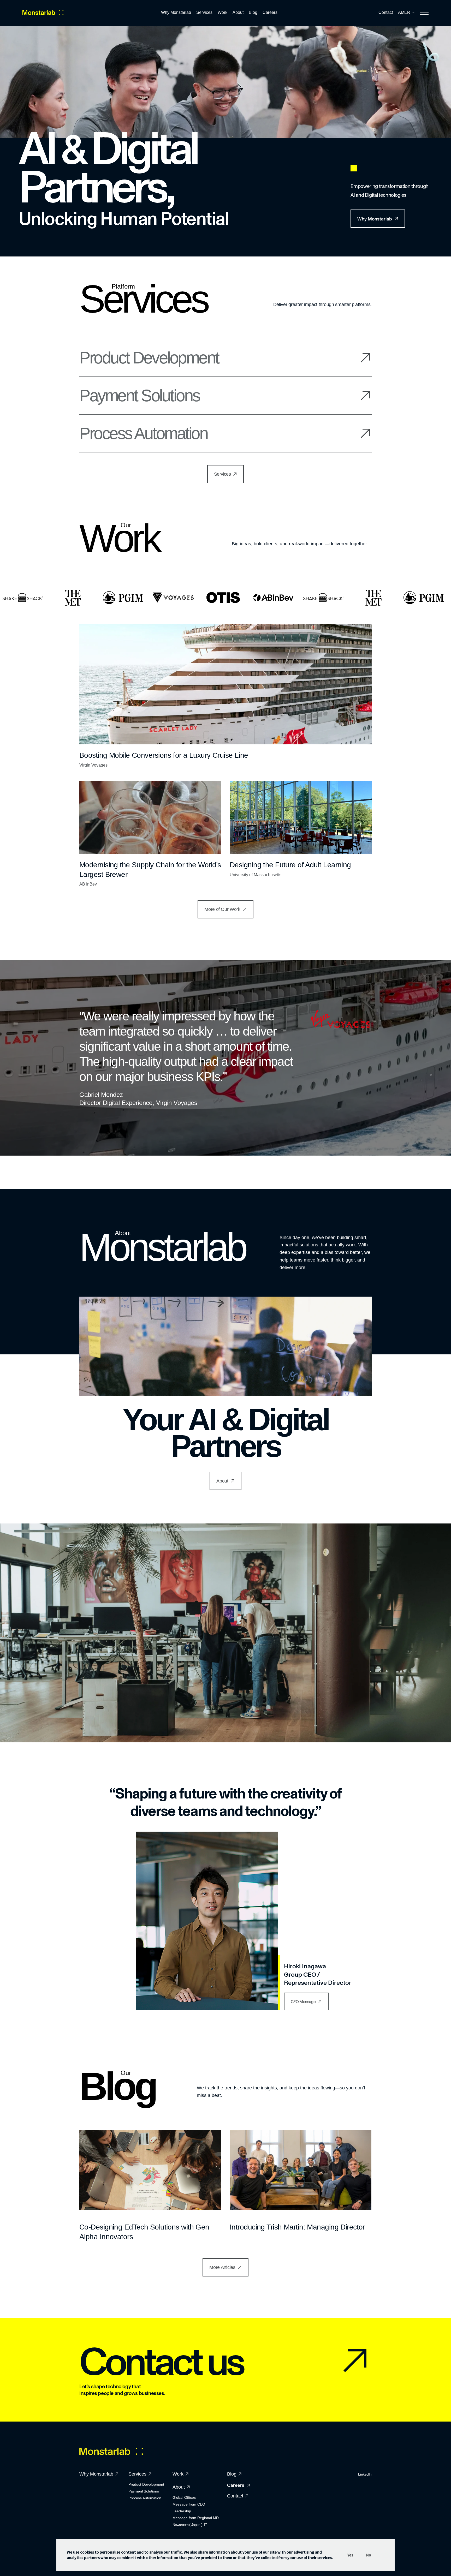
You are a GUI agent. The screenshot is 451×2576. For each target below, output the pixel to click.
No (369, 2555)
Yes (350, 2555)
